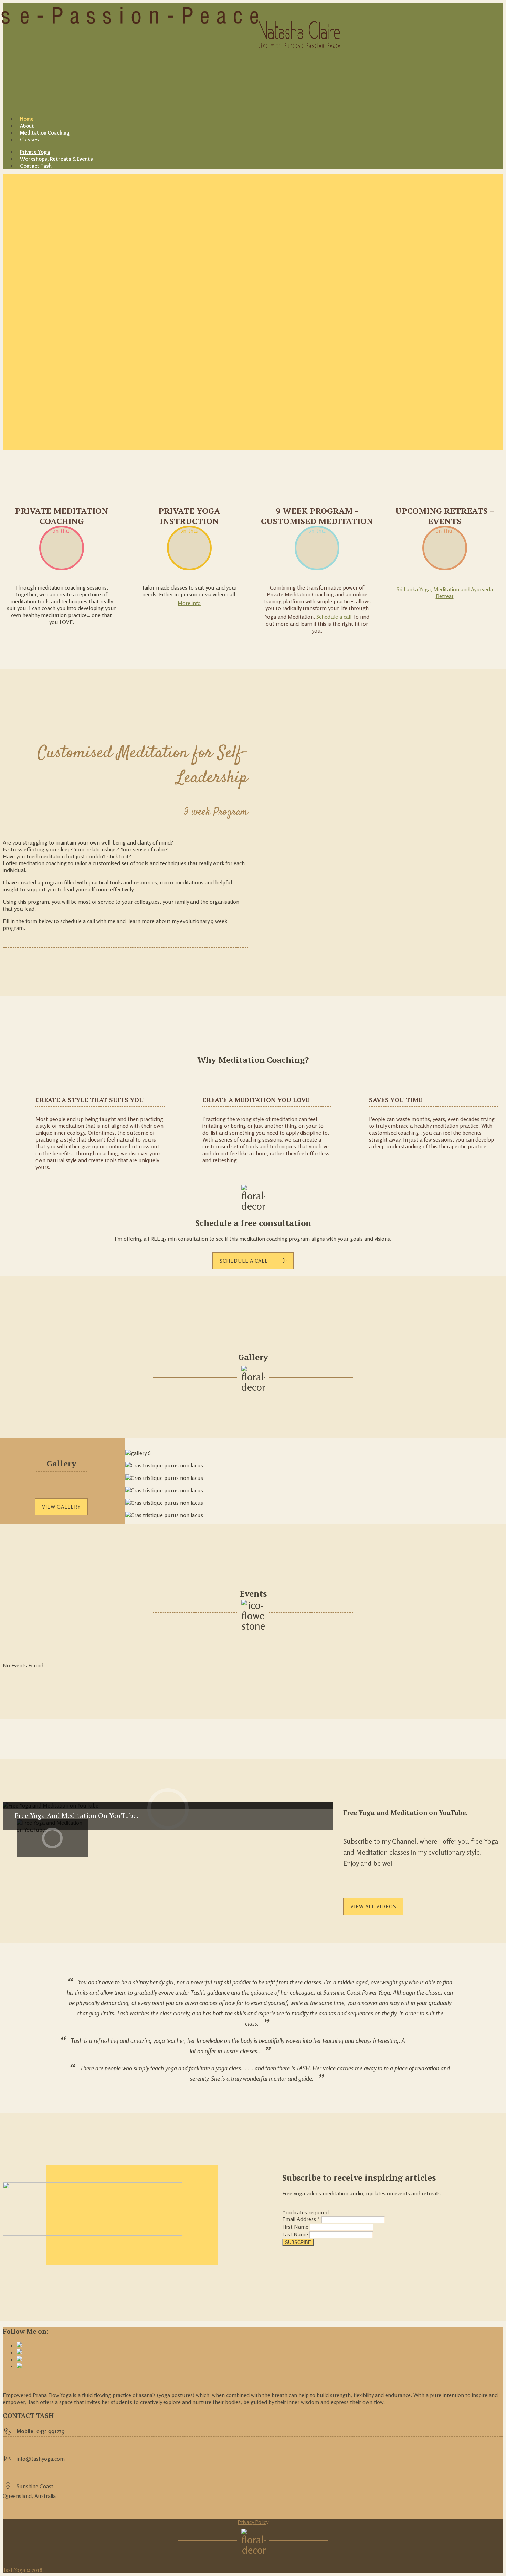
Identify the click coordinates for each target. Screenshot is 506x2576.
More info (189, 603)
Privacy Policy (253, 2522)
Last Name (296, 2234)
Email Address (301, 2219)
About (27, 126)
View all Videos (373, 1906)
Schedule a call (334, 617)
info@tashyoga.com (41, 2459)
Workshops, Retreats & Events (56, 159)
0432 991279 (51, 2431)
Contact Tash (36, 166)
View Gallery (61, 1507)
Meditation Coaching (45, 133)
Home (27, 119)
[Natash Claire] (46, 56)
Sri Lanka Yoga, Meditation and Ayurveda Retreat (445, 593)
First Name (296, 2227)
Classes (29, 140)
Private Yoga (35, 152)
